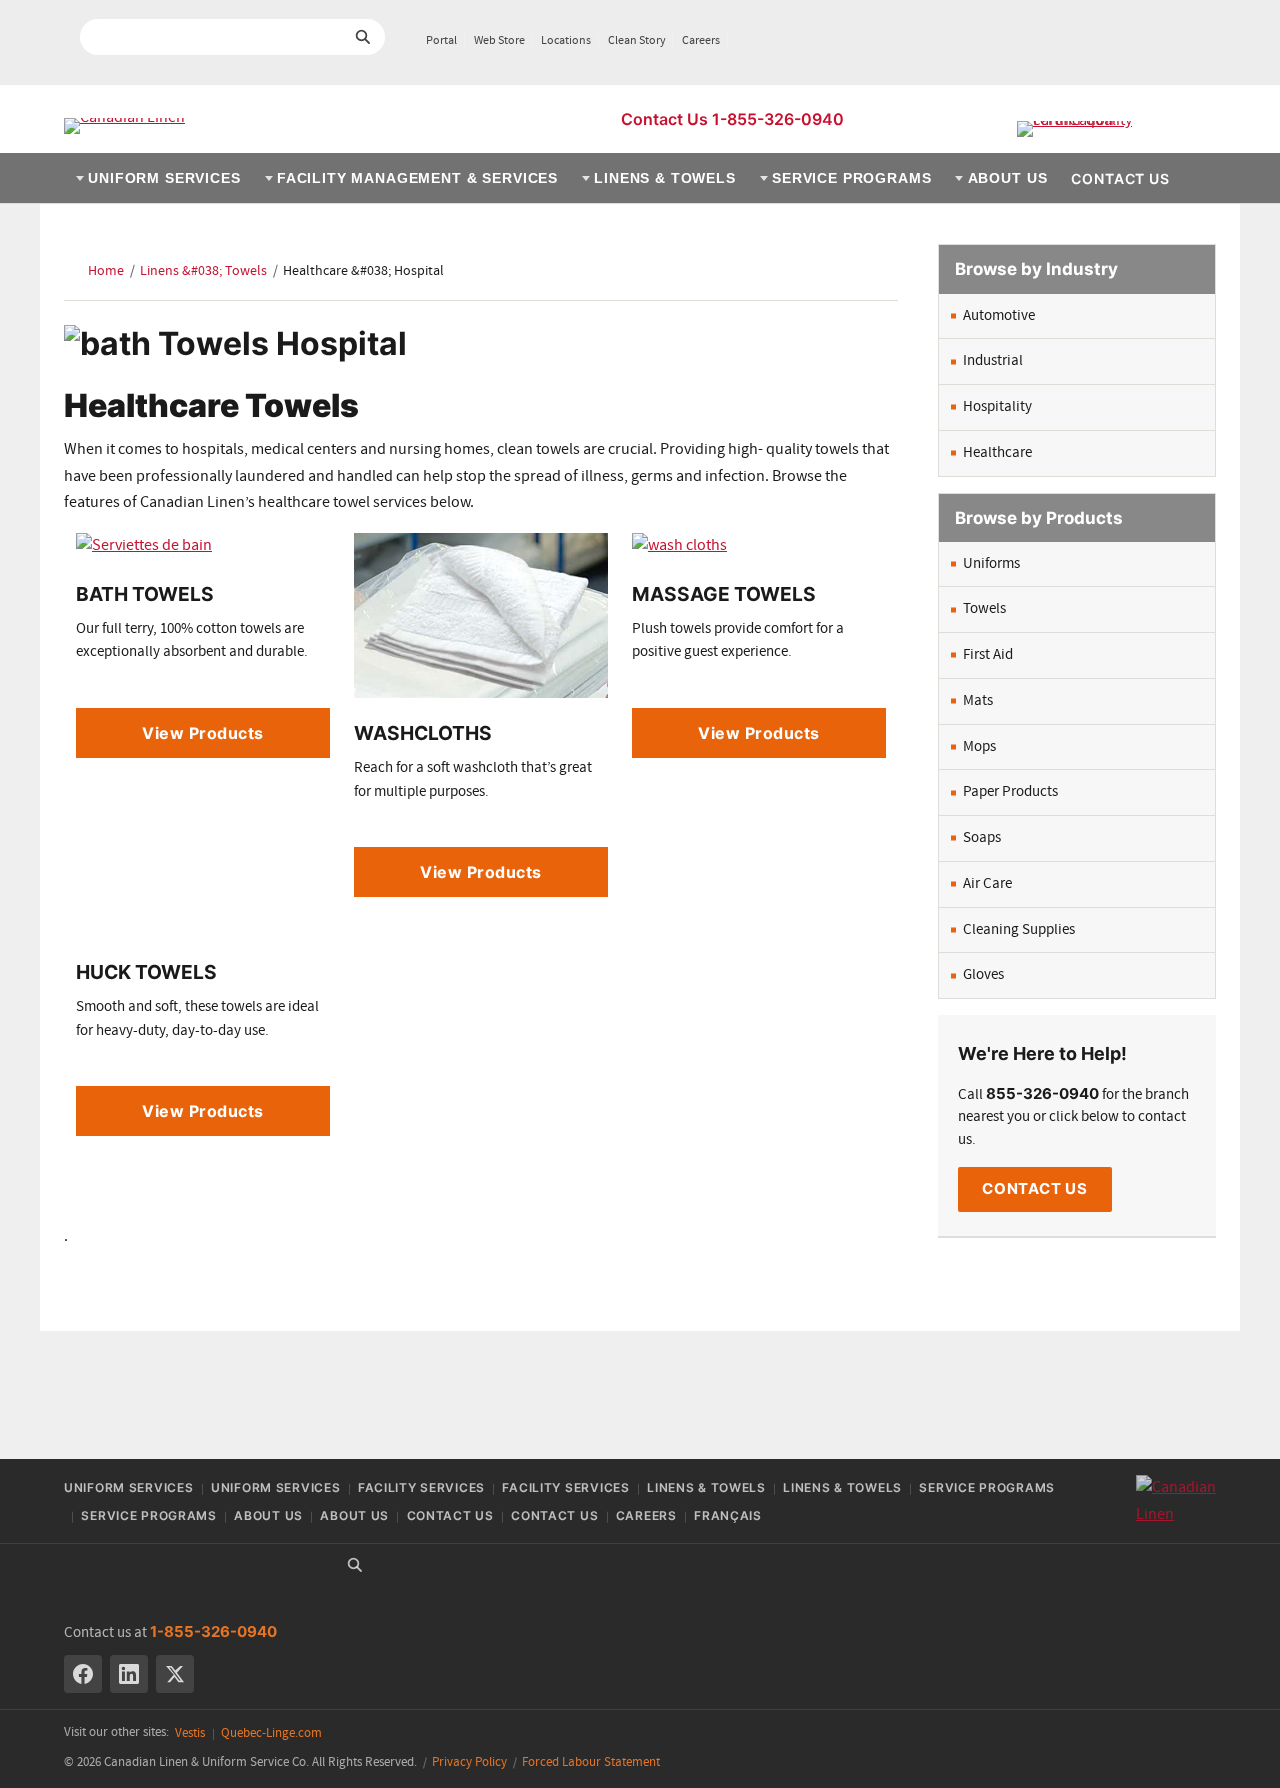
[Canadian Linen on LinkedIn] (129, 1674)
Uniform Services (164, 178)
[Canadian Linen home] (124, 126)
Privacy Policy (469, 1762)
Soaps (982, 838)
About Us (1008, 178)
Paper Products (1010, 792)
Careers (701, 41)
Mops (979, 747)
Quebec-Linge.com (271, 1733)
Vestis (190, 1733)
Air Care (987, 884)
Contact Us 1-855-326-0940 (732, 119)
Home (106, 271)
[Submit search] (363, 37)
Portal (441, 41)
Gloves (983, 975)
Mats (978, 701)
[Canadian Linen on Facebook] (83, 1674)
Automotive (999, 316)
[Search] (355, 1565)
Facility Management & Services (417, 178)
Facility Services (421, 1487)
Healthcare (997, 453)
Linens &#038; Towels (203, 271)
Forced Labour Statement (591, 1762)
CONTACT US (1035, 1188)
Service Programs (851, 178)
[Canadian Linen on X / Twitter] (175, 1674)
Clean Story (637, 41)
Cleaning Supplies (1019, 930)
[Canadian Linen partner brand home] (1116, 129)
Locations (566, 41)
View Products (202, 733)
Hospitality (997, 407)
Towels (984, 609)
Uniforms (991, 564)
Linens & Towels (665, 178)
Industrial (993, 361)
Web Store (499, 41)
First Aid (988, 655)
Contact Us (1120, 178)
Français (728, 1515)
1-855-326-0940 (213, 1631)
